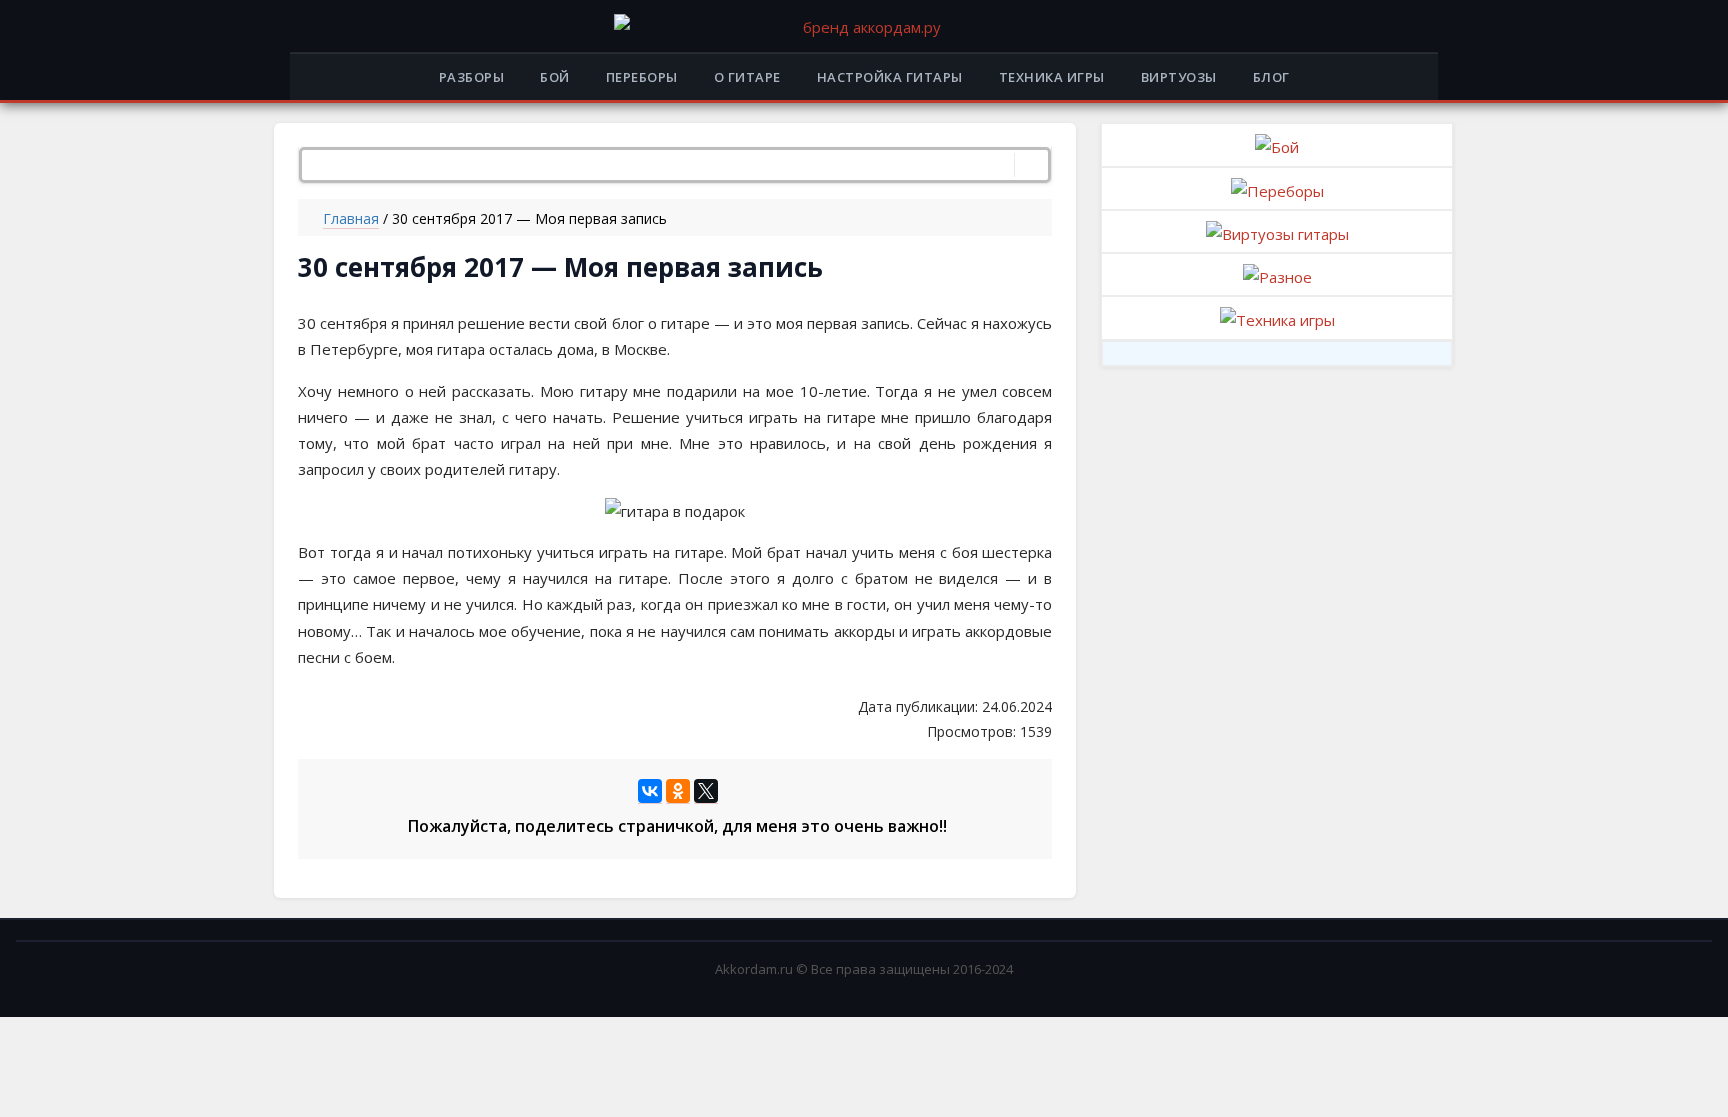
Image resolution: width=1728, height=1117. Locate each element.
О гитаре (747, 77)
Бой (555, 77)
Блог (1271, 77)
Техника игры (1052, 77)
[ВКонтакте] (650, 791)
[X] (706, 791)
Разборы (472, 77)
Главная (351, 218)
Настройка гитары (890, 77)
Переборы (642, 77)
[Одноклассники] (678, 791)
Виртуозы (1179, 77)
